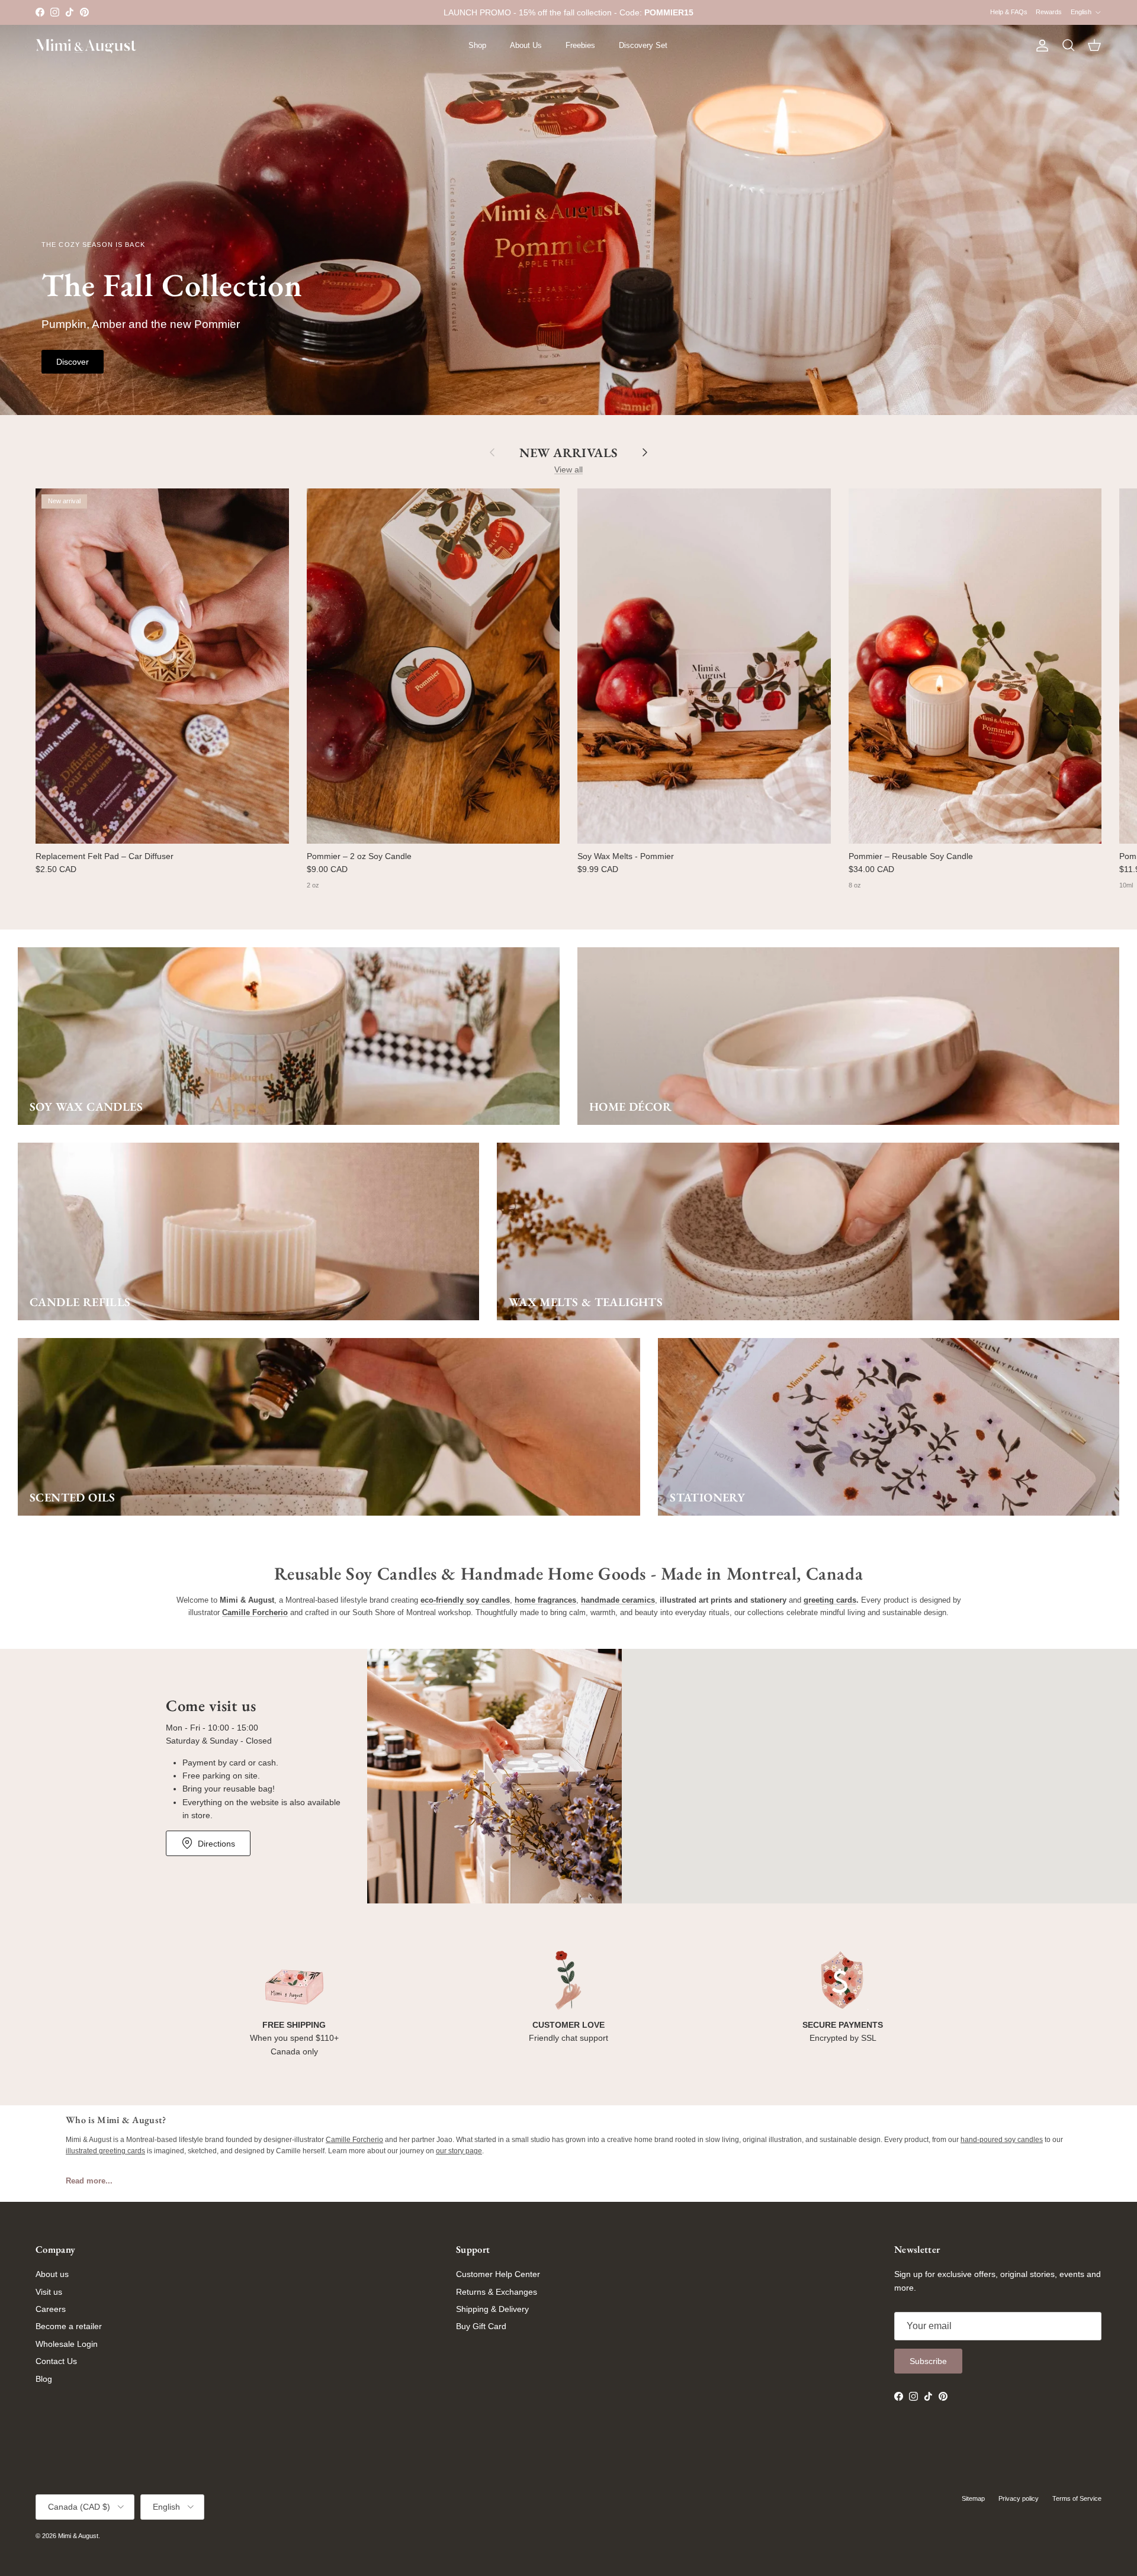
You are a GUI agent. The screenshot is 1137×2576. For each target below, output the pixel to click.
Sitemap (973, 2498)
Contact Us (56, 2361)
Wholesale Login (67, 2344)
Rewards (1049, 12)
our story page (459, 2151)
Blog (44, 2379)
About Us (526, 45)
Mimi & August (78, 2536)
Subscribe (928, 2361)
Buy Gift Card (481, 2326)
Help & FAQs (1009, 12)
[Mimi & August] (86, 46)
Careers (51, 2309)
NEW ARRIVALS (568, 452)
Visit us (49, 2292)
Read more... (89, 2181)
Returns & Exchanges (497, 2292)
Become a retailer (69, 2326)
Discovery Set (643, 45)
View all (568, 469)
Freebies (580, 45)
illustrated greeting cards (105, 2151)
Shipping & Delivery (492, 2309)
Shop (477, 45)
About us (52, 2274)
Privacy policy (1019, 2498)
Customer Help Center (498, 2274)
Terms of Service (1077, 2498)
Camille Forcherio (354, 2140)
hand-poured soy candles (1002, 2140)
